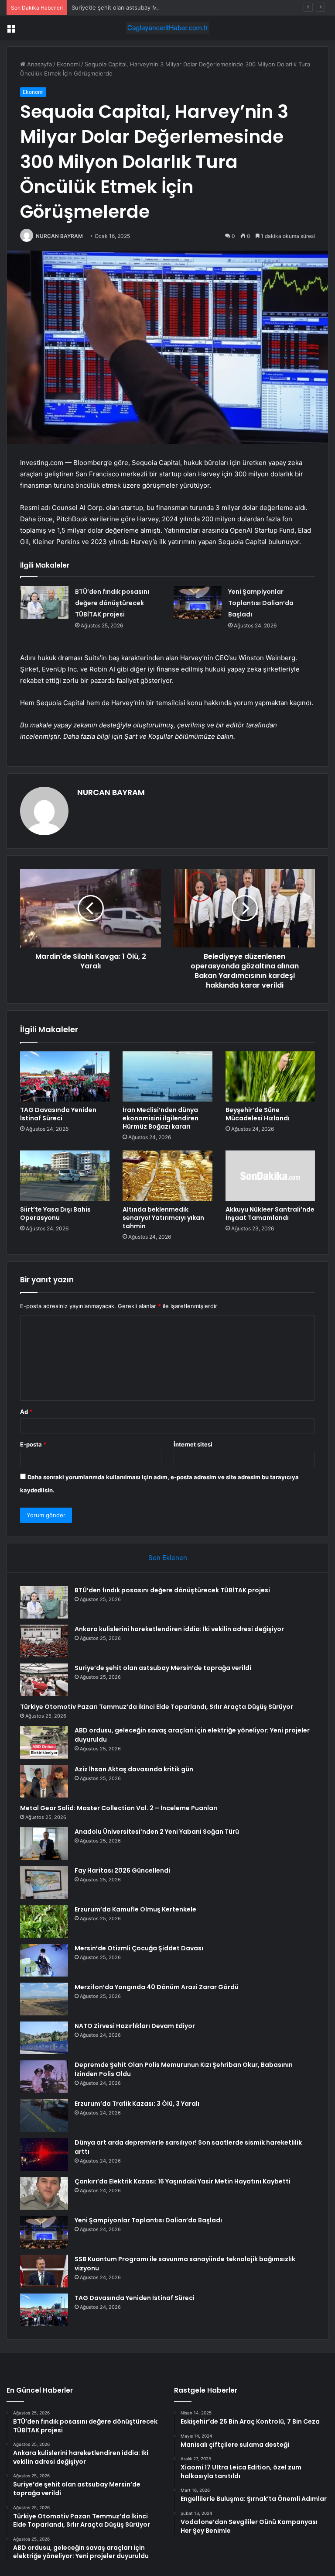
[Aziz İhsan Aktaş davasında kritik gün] (44, 1781)
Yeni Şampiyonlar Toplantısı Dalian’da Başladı (261, 603)
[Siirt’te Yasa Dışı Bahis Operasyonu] (65, 1176)
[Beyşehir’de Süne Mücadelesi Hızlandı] (270, 1077)
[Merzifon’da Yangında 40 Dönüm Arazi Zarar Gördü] (44, 1999)
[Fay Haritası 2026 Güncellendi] (44, 1882)
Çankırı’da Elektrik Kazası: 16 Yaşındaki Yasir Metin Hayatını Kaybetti (183, 2181)
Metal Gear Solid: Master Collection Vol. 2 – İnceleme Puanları (119, 1808)
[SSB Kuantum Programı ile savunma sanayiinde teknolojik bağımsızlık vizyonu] (44, 2271)
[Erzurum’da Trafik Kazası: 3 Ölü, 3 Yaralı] (44, 2116)
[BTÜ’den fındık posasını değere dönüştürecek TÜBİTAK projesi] (44, 602)
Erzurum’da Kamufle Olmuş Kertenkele (135, 1909)
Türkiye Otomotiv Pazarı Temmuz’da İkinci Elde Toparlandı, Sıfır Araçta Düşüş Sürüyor (157, 1707)
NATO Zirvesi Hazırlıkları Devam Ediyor (135, 2026)
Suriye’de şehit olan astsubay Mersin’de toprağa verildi (145, 7)
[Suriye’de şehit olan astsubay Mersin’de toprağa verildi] (44, 1680)
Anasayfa (39, 64)
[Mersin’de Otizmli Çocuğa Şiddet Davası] (44, 1960)
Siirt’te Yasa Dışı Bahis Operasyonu (55, 1214)
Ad (26, 1412)
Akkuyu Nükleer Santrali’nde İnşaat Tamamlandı (270, 1214)
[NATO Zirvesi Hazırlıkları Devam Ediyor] (44, 2038)
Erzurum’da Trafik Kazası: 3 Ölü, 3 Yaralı (137, 2104)
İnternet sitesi (193, 1444)
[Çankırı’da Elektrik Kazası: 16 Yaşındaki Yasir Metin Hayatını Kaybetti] (44, 2193)
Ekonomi (68, 64)
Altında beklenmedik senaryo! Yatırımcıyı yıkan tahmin (163, 1218)
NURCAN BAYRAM (59, 236)
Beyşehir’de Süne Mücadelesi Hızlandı (258, 1114)
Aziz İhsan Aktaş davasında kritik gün (134, 1769)
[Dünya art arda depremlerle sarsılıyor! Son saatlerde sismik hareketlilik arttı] (44, 2154)
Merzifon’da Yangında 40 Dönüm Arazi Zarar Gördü (157, 1987)
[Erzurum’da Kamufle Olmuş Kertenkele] (44, 1921)
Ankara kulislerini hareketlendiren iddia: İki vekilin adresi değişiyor (179, 1629)
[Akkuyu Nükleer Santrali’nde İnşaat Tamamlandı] (270, 1176)
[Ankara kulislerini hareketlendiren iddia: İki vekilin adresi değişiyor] (44, 1641)
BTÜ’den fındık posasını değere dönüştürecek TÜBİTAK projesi (112, 603)
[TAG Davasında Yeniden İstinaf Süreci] (65, 1077)
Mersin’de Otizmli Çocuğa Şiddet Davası (139, 1948)
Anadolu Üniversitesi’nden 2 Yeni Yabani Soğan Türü (157, 1832)
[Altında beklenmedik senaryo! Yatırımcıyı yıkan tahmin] (167, 1176)
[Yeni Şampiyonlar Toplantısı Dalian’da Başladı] (198, 602)
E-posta (33, 1444)
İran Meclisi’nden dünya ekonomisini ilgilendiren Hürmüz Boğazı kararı (161, 1118)
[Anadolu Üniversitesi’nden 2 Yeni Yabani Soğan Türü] (44, 1844)
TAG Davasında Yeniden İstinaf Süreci (58, 1114)
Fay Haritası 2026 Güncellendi (122, 1870)
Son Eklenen (168, 1558)
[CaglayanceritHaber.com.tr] (167, 28)
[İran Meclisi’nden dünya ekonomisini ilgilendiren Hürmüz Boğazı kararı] (167, 1077)
